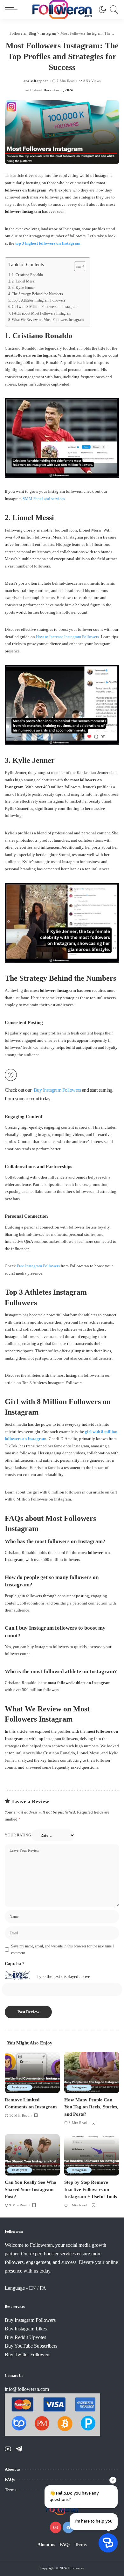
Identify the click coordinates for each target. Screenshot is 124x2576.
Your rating (18, 1835)
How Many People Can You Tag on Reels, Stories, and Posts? (91, 2107)
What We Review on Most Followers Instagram (48, 320)
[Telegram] (19, 2449)
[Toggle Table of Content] (76, 266)
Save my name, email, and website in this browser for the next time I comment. (62, 1949)
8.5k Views (92, 81)
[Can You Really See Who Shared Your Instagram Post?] (32, 2155)
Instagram (20, 2087)
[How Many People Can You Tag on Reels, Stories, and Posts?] (92, 2072)
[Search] (113, 10)
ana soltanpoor (36, 81)
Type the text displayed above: (64, 1977)
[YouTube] (8, 2449)
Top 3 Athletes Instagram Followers (39, 300)
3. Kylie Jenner (23, 288)
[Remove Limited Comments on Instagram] (32, 2072)
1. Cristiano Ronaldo (27, 275)
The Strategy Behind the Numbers (37, 294)
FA (43, 2288)
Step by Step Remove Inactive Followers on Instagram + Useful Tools (91, 2189)
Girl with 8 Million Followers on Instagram (45, 307)
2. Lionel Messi (24, 281)
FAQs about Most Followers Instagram (41, 313)
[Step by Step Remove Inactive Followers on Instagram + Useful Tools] (92, 2155)
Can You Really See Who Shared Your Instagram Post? (31, 2189)
